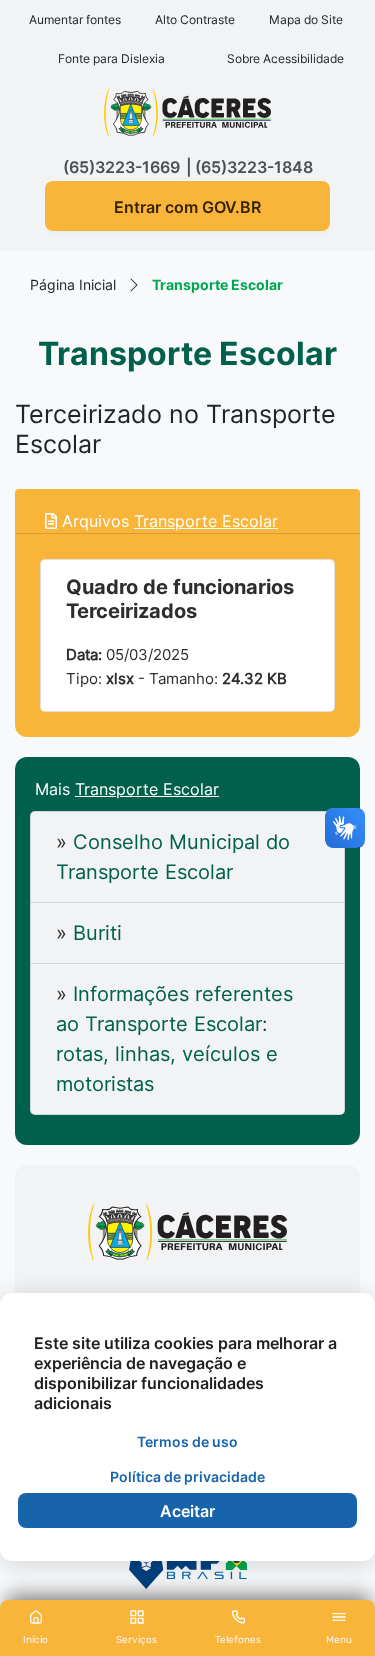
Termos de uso (187, 1441)
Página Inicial (73, 284)
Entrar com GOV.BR (187, 207)
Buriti (89, 933)
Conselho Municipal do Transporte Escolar (173, 857)
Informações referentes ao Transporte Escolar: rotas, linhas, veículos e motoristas (174, 1039)
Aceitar (187, 1511)
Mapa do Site (306, 19)
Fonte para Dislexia (111, 58)
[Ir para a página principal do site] (187, 119)
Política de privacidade (187, 1476)
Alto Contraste (195, 19)
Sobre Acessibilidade (285, 58)
